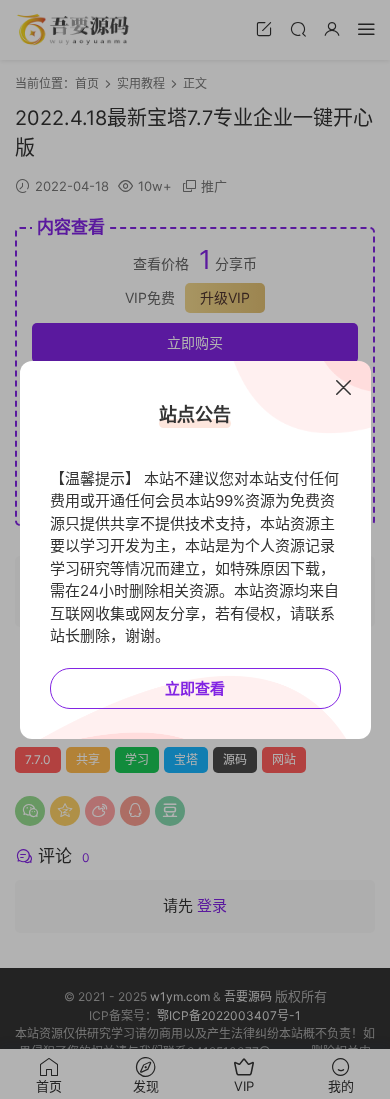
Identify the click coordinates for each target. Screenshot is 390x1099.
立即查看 (195, 688)
